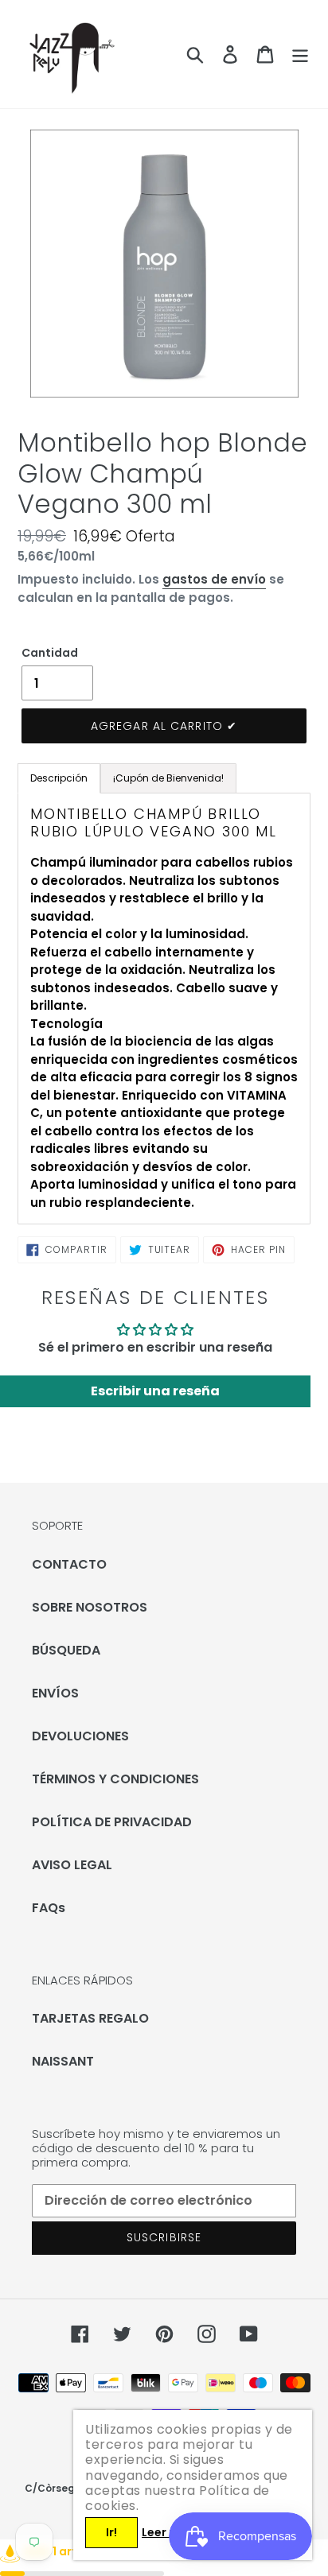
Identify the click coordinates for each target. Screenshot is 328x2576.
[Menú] (300, 54)
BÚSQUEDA (66, 1650)
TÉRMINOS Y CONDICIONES (115, 1779)
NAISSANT (63, 2061)
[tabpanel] (164, 1009)
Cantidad (50, 653)
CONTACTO (69, 1564)
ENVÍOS (55, 1693)
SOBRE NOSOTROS (90, 1607)
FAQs (49, 1908)
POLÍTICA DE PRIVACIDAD (112, 1822)
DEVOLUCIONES (80, 1736)
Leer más (168, 2532)
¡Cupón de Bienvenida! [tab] (168, 778)
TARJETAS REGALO (90, 2018)
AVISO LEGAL (72, 1865)
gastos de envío (214, 579)
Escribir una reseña (155, 1391)
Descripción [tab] (59, 778)
